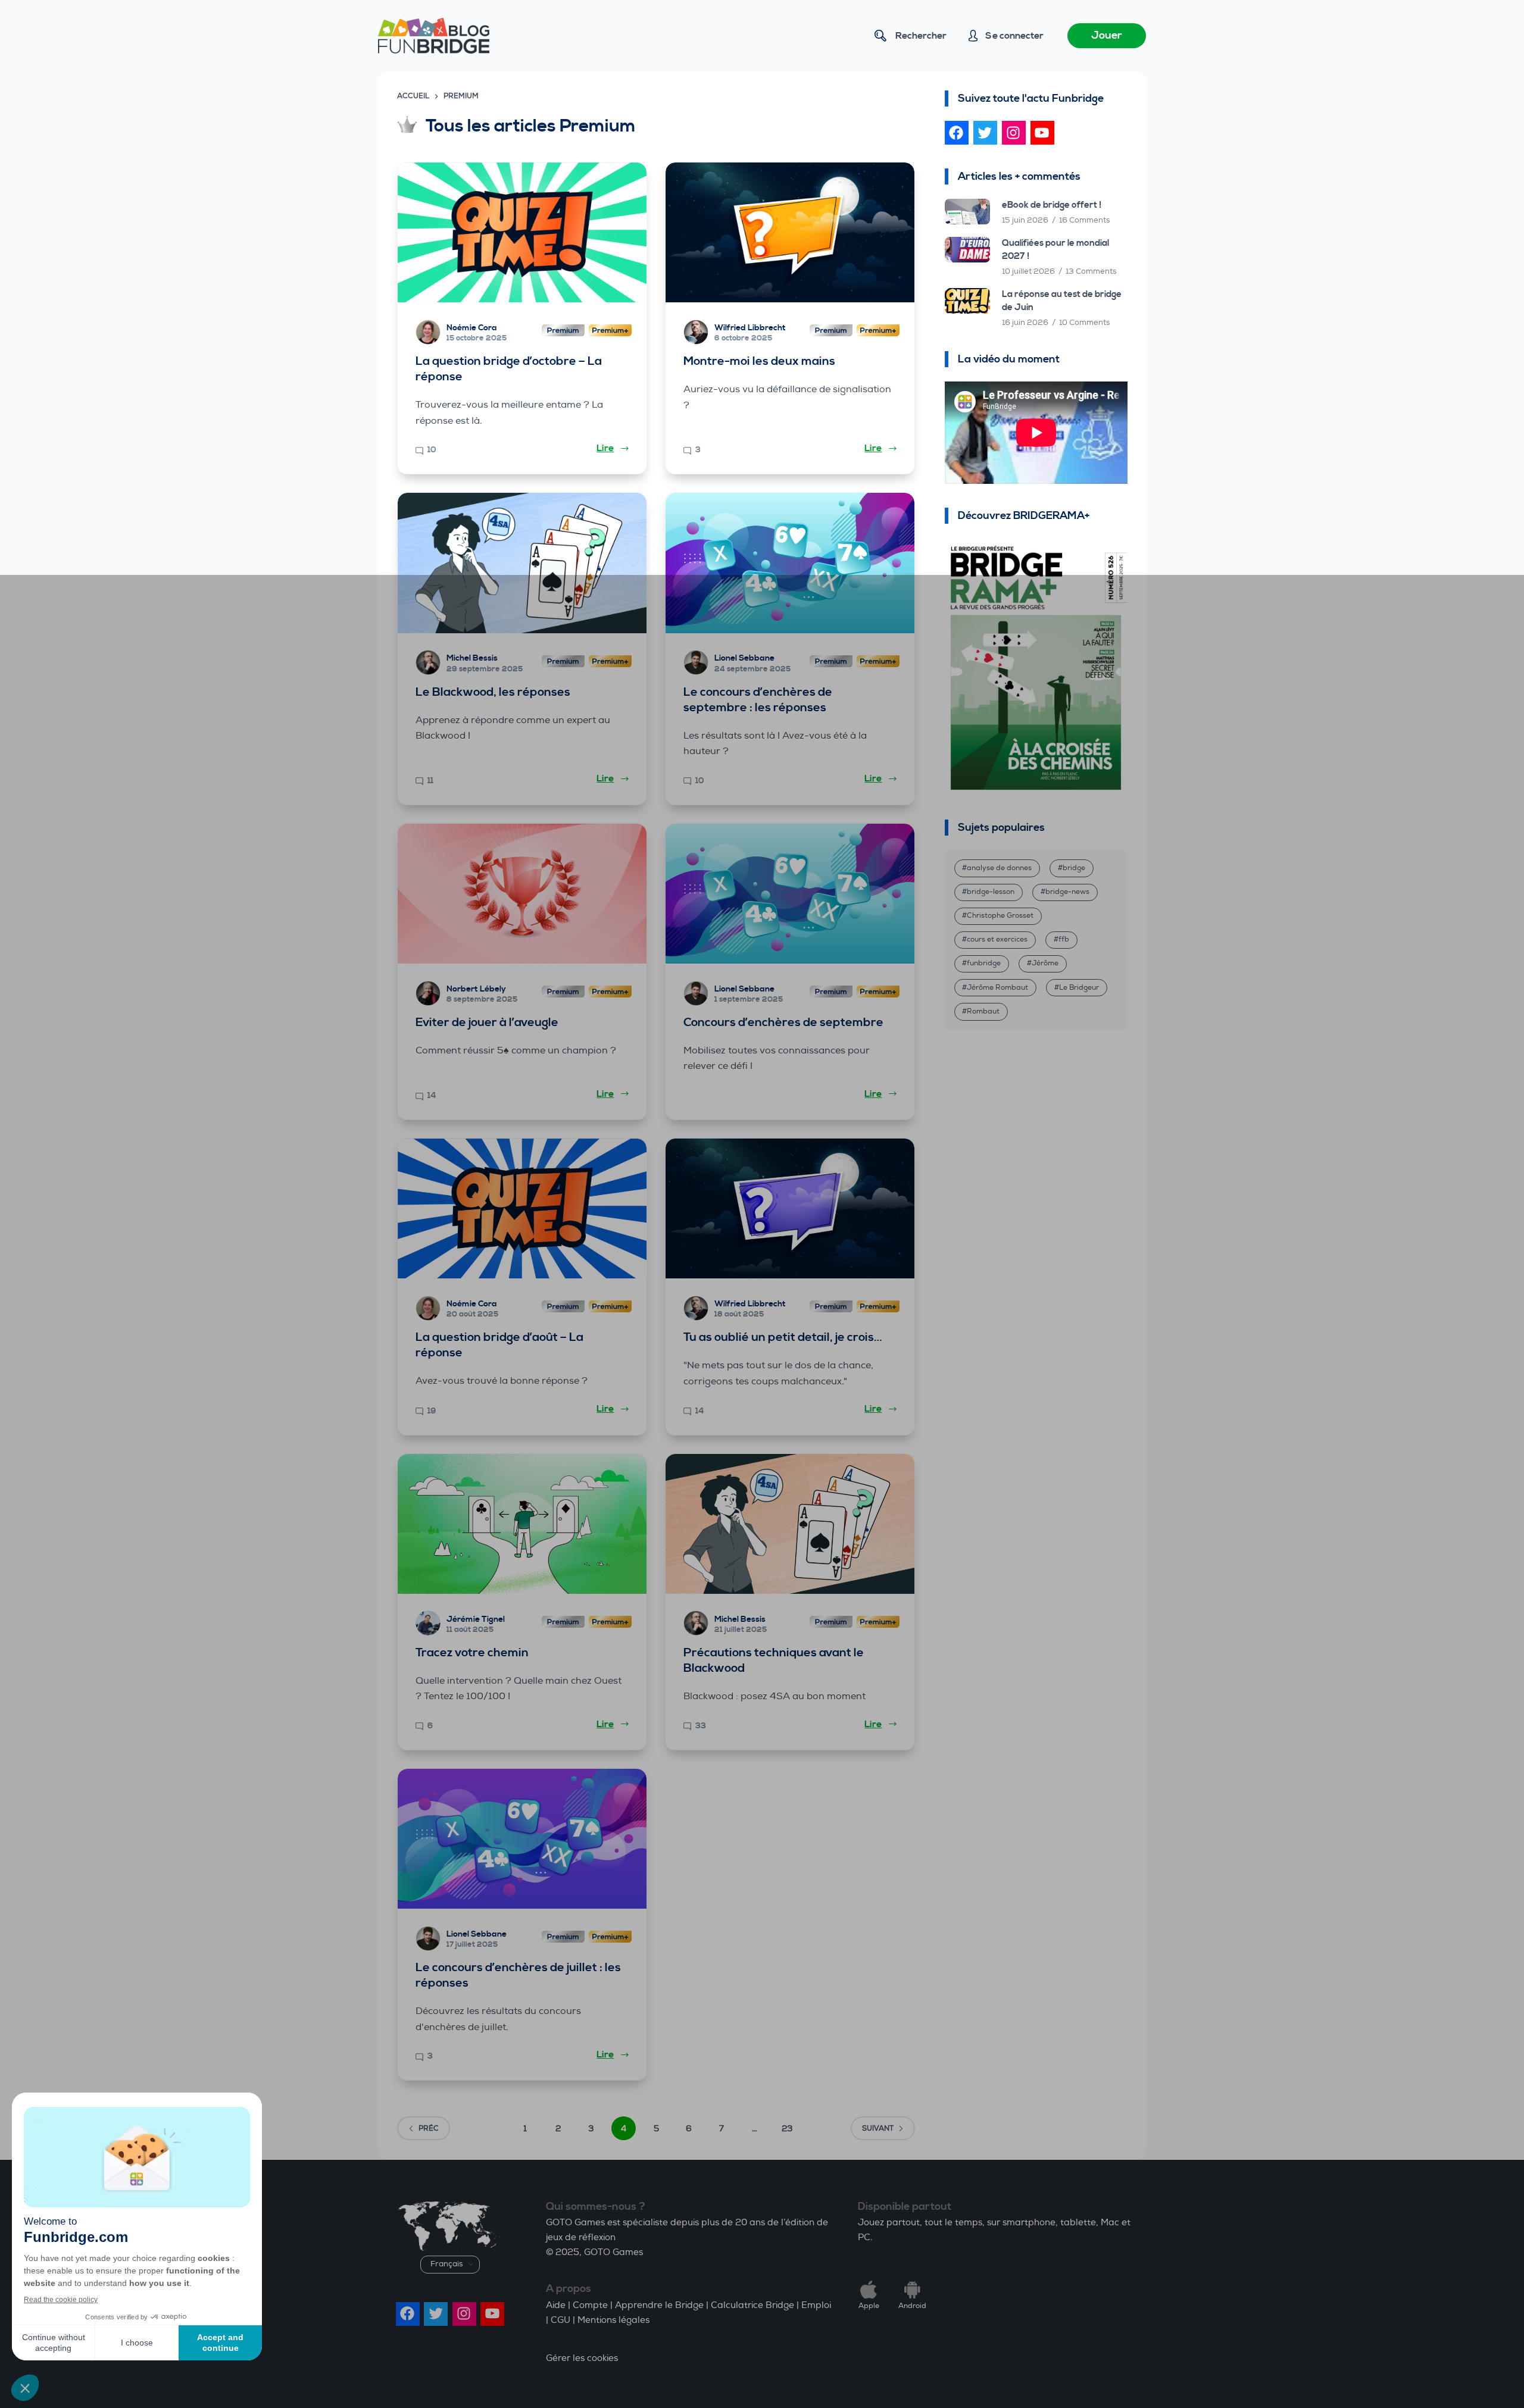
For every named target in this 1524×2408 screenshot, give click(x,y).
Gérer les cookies (582, 2358)
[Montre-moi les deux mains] (790, 232)
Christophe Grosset (1000, 916)
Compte (590, 2305)
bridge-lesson (991, 892)
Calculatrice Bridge (752, 2305)
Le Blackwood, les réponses (493, 692)
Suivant (878, 2129)
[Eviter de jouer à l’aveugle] (522, 894)
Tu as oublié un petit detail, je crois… (783, 1338)
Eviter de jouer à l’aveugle (487, 1023)
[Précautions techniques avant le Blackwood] (790, 1524)
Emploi (816, 2305)
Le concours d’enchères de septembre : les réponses (758, 700)
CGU (560, 2320)
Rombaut (983, 1011)
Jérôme (1045, 963)
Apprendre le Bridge (659, 2305)
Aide (556, 2305)
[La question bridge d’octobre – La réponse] (522, 232)
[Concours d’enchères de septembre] (790, 894)
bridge (1074, 868)
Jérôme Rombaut (997, 988)
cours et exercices (997, 939)
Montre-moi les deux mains (759, 362)
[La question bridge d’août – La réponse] (522, 1208)
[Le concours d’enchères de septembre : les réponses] (790, 563)
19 (432, 1411)
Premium (563, 332)
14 (432, 1096)
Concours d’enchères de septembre (783, 1023)
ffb (1064, 939)
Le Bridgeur (1079, 988)
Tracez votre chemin (472, 1653)
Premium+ (610, 332)
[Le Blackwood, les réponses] (522, 563)
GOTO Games (613, 2252)
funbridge (984, 963)
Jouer (1107, 35)
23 (787, 2129)
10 (432, 450)
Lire (605, 448)
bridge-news (1067, 892)
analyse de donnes (999, 868)
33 (701, 1726)
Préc (429, 2129)
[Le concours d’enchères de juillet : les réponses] (522, 1839)
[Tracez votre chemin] (522, 1524)
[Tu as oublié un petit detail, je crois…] (790, 1208)
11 (430, 781)
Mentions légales (613, 2320)
